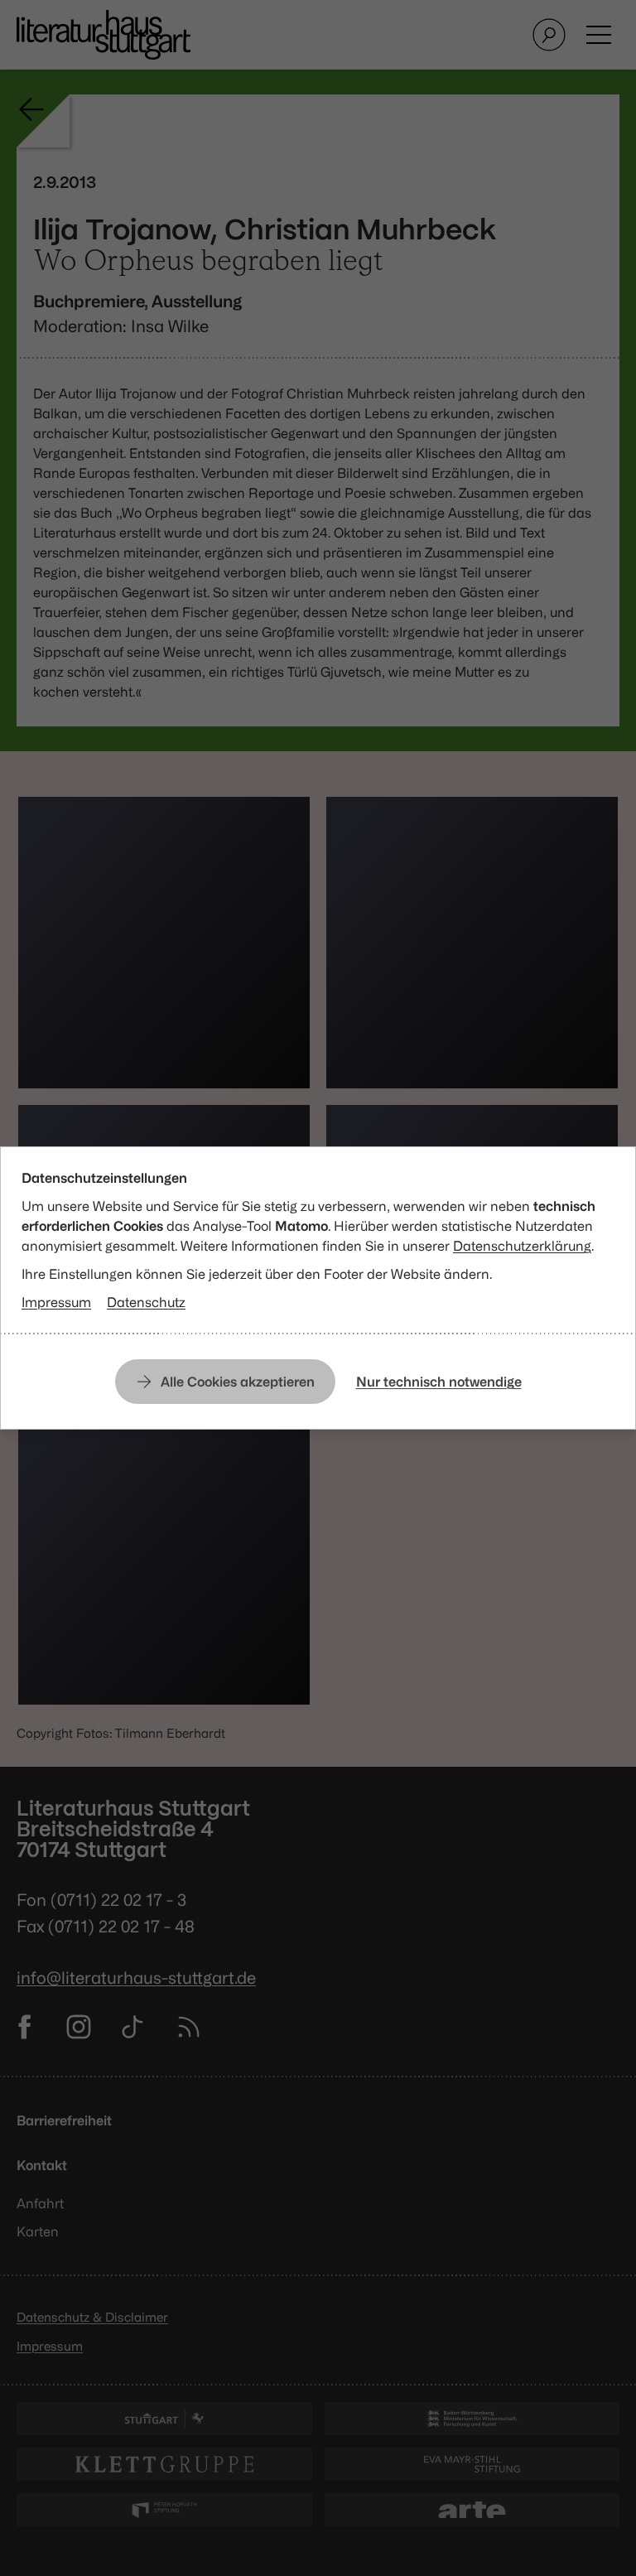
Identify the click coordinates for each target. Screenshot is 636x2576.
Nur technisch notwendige (439, 1382)
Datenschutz (146, 1302)
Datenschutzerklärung (522, 1246)
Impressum (56, 1302)
